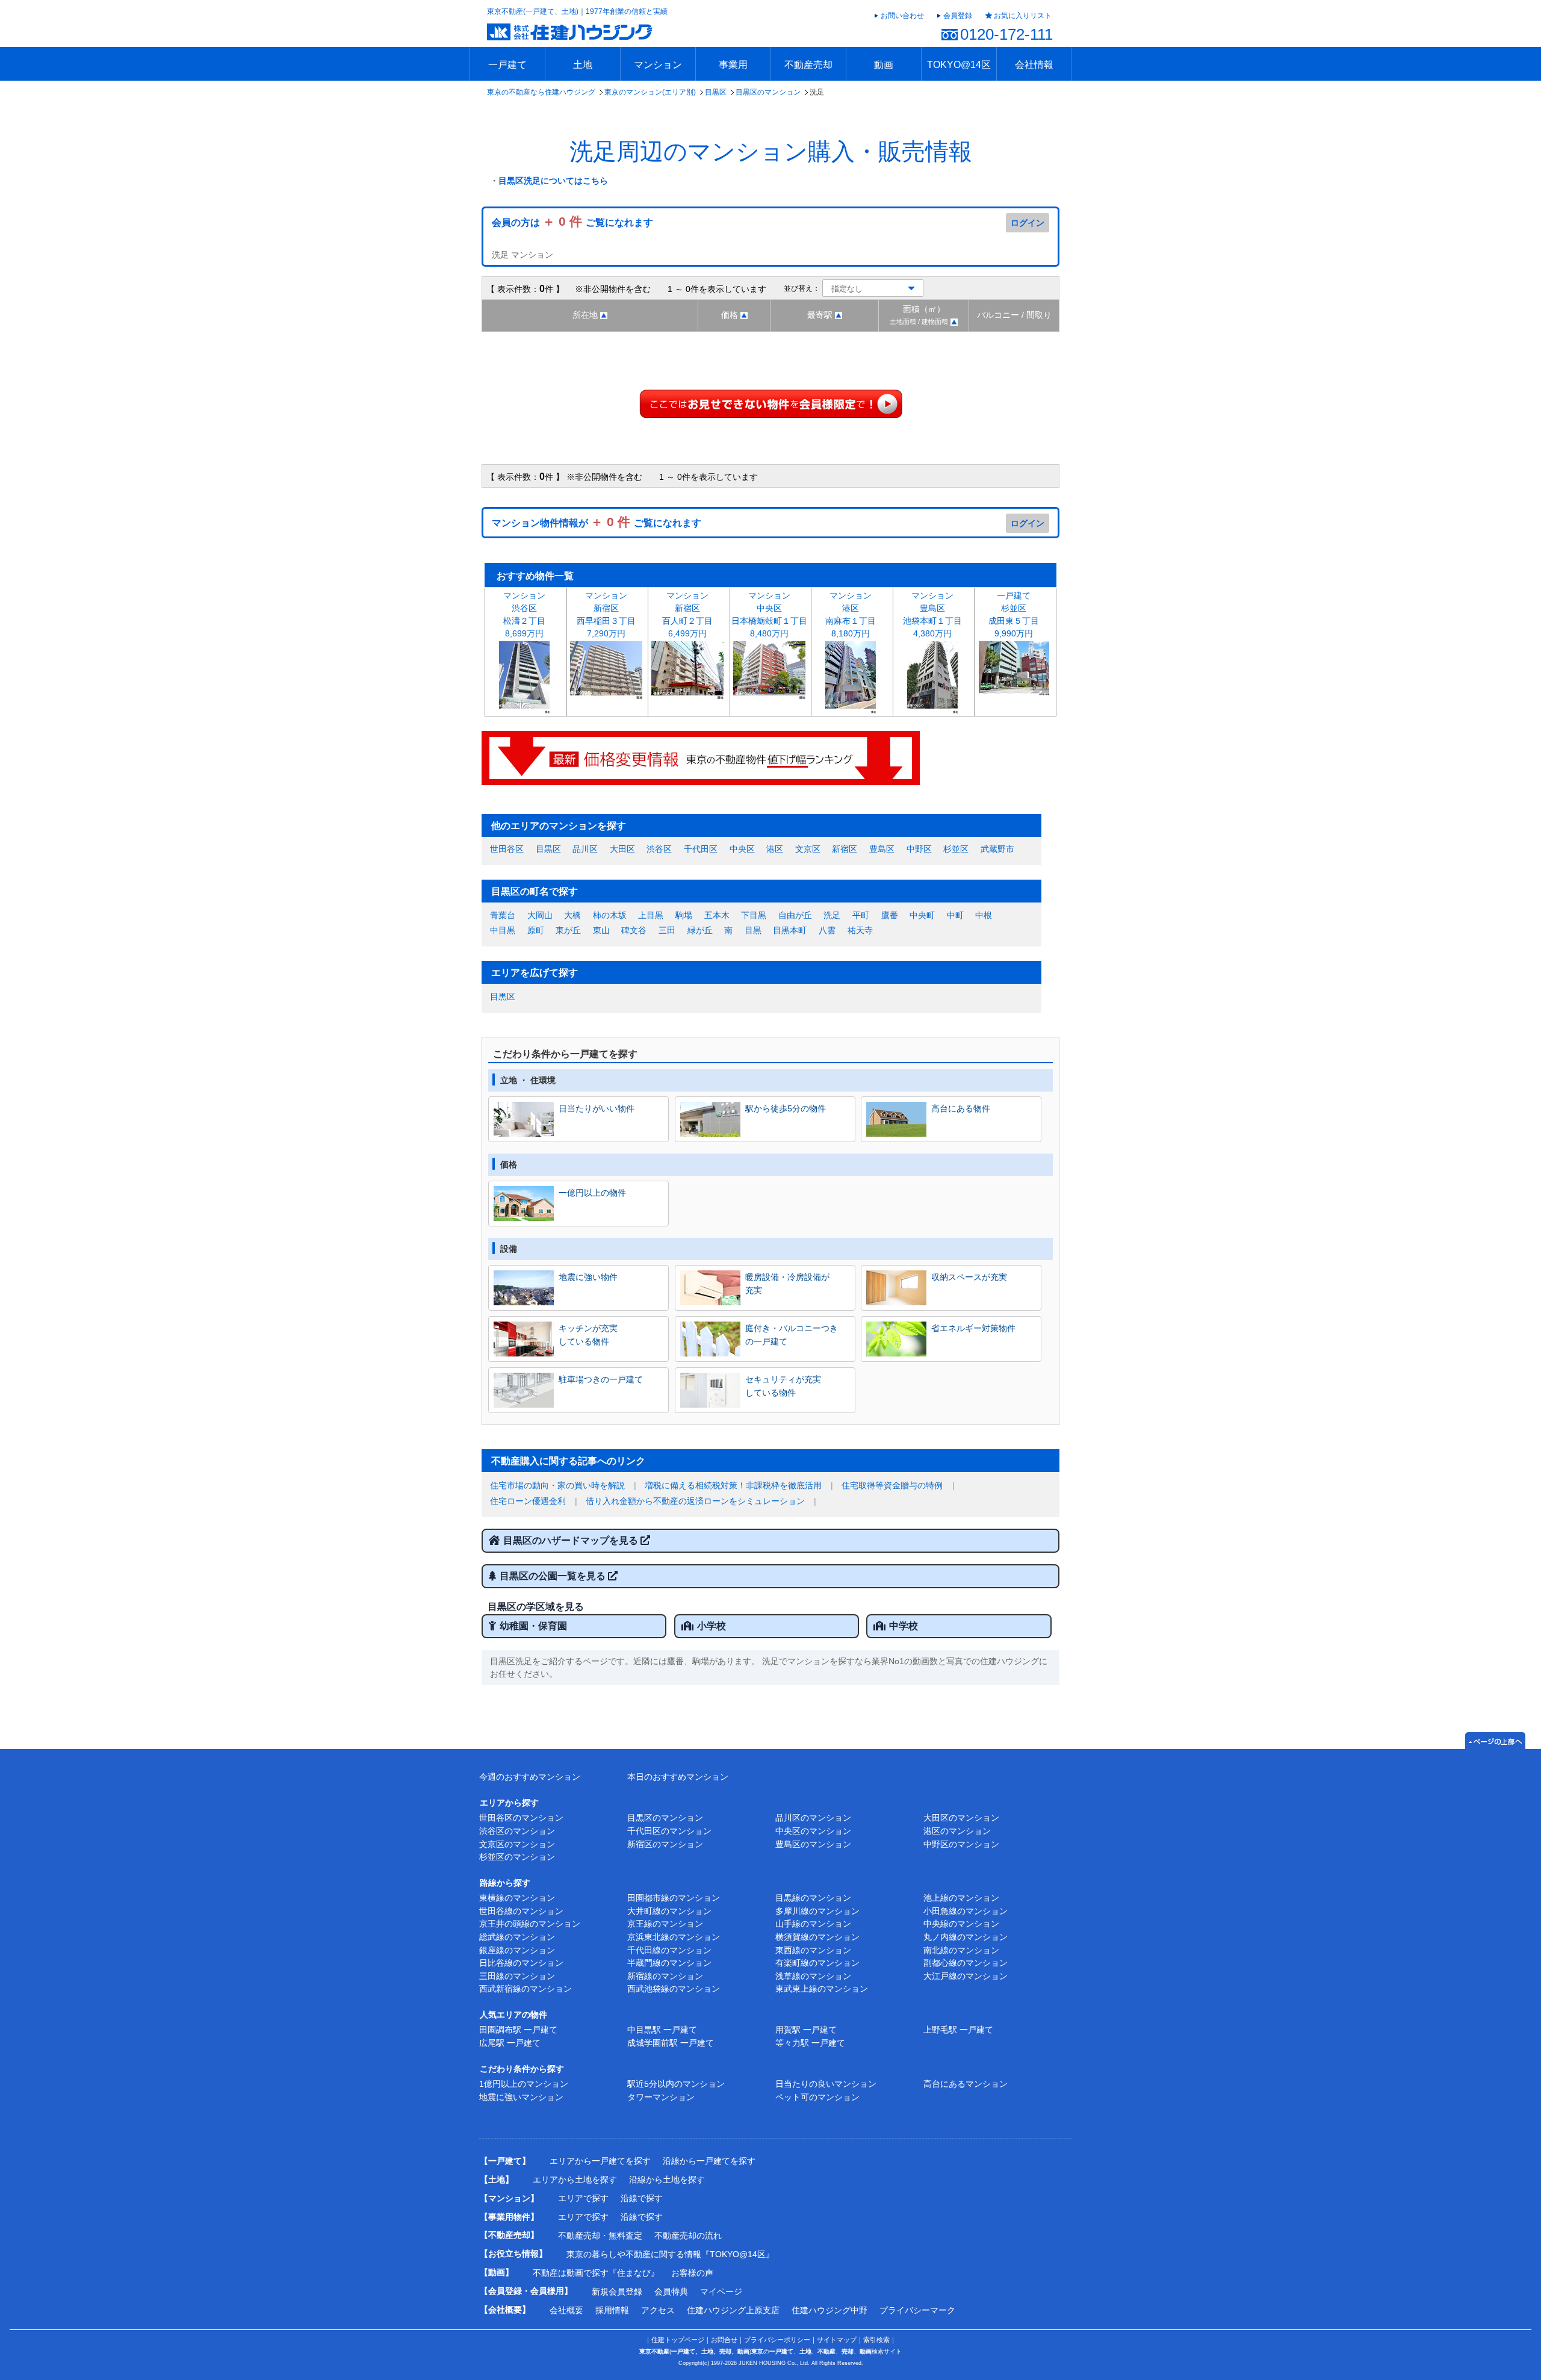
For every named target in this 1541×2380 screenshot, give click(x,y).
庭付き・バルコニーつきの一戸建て (792, 1335)
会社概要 (566, 2310)
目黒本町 (790, 930)
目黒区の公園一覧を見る (554, 1576)
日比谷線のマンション (521, 1963)
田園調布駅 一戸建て (518, 2030)
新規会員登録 (617, 2291)
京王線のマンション (665, 1924)
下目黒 (754, 915)
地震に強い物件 (588, 1277)
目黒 (753, 930)
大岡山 (540, 915)
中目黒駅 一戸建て (662, 2030)
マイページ (721, 2291)
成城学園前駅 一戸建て (671, 2043)
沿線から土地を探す (667, 2180)
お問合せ (724, 2340)
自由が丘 (795, 915)
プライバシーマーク (917, 2310)
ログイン (1028, 223)
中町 (955, 915)
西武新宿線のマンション (526, 1989)
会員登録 (958, 16)
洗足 (832, 915)
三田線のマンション (517, 1976)
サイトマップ (837, 2340)
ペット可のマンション (817, 2097)
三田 (667, 930)
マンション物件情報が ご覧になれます (597, 523)
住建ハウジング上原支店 (733, 2310)
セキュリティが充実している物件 (783, 1386)
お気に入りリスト (1023, 16)
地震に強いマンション (521, 2097)
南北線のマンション (961, 1950)
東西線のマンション (813, 1950)
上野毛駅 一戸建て (958, 2030)
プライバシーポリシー (777, 2340)
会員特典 (671, 2291)
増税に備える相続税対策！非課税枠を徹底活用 (733, 1485)
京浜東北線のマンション (674, 1937)
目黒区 (716, 92)
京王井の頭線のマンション (530, 1924)
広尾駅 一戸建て (510, 2043)
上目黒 (651, 915)
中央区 (742, 849)
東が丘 (568, 930)
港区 (775, 849)
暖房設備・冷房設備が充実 (787, 1284)
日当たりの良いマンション (826, 2084)
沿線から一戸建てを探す (709, 2161)
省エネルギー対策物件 (973, 1328)
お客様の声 (692, 2273)
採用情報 (612, 2310)
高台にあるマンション (966, 2084)
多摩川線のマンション (817, 1911)
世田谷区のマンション (521, 1818)
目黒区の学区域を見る (536, 1607)
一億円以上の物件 (592, 1193)
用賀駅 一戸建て (806, 2030)
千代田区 (701, 849)
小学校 (712, 1626)
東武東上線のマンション (822, 1989)
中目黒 (503, 930)
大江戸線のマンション (966, 1976)
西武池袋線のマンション (674, 1989)
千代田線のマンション (669, 1950)
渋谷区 (659, 849)
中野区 (919, 849)
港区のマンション (957, 1831)
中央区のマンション (813, 1831)
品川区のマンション (813, 1818)
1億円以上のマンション (524, 2084)
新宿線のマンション (665, 1976)
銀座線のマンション (517, 1950)
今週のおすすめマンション (530, 1777)
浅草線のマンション (813, 1976)
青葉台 (503, 915)
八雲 (827, 930)
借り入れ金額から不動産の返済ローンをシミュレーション (695, 1501)
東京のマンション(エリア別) (650, 92)
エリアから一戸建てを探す (600, 2161)
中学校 (904, 1626)
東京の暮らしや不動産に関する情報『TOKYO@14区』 (670, 2254)
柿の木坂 (610, 915)
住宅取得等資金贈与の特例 (892, 1485)
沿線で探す (642, 2198)
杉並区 (956, 849)
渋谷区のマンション (517, 1831)
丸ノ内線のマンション (966, 1937)
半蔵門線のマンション (669, 1963)
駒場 (684, 915)
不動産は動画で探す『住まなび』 (596, 2273)
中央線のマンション (961, 1924)
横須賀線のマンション (817, 1937)
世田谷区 (507, 849)
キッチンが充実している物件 (588, 1335)
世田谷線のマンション (521, 1911)
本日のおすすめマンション (678, 1777)
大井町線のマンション (669, 1911)
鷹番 (890, 915)
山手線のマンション (813, 1924)
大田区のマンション (961, 1818)
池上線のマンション (961, 1898)
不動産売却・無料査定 (600, 2236)
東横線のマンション (517, 1898)
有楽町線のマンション (817, 1963)
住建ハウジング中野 (829, 2310)
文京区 (808, 849)
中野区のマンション (961, 1844)
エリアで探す (583, 2198)
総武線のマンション (517, 1937)
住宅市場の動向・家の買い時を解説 (557, 1485)
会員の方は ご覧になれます (572, 222)
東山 (601, 930)
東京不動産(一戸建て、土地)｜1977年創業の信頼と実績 (577, 11)
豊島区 (882, 849)
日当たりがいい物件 (597, 1108)
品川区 (585, 849)
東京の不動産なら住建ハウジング (541, 92)
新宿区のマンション (665, 1844)
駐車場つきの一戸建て (601, 1379)
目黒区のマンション (768, 92)
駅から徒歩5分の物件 (786, 1108)
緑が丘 (700, 930)
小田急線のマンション (966, 1911)
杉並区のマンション (517, 1857)
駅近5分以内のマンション (676, 2084)
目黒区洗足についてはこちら (553, 181)
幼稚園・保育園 (533, 1626)
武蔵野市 (997, 849)
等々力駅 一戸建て (810, 2043)
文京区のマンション (517, 1844)
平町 (861, 915)
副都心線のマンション (966, 1963)
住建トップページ (678, 2340)
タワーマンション (661, 2097)
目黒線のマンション (813, 1898)
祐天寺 (860, 930)
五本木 (717, 915)
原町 (536, 930)
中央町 (922, 915)
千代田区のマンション (669, 1831)
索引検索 (876, 2340)
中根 (984, 915)
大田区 (622, 849)
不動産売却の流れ (688, 2236)
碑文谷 (634, 930)
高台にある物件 (961, 1108)
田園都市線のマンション (674, 1898)
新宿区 (845, 849)
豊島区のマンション (813, 1844)
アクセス (658, 2310)
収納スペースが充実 (969, 1277)
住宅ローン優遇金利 (528, 1501)
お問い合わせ (902, 16)
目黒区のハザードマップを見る (572, 1540)
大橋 (572, 915)
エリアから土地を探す (575, 2180)
